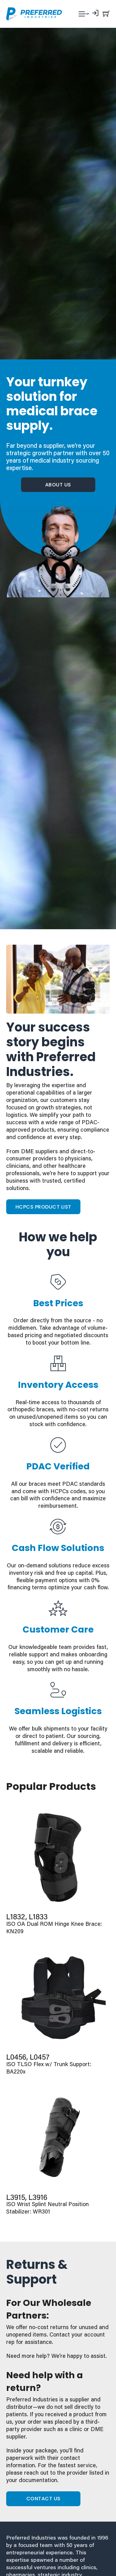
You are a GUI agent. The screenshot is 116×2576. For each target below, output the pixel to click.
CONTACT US (43, 2499)
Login (87, 14)
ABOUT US (58, 485)
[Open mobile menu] (82, 14)
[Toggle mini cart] (106, 13)
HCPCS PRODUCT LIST (43, 1207)
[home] (34, 14)
